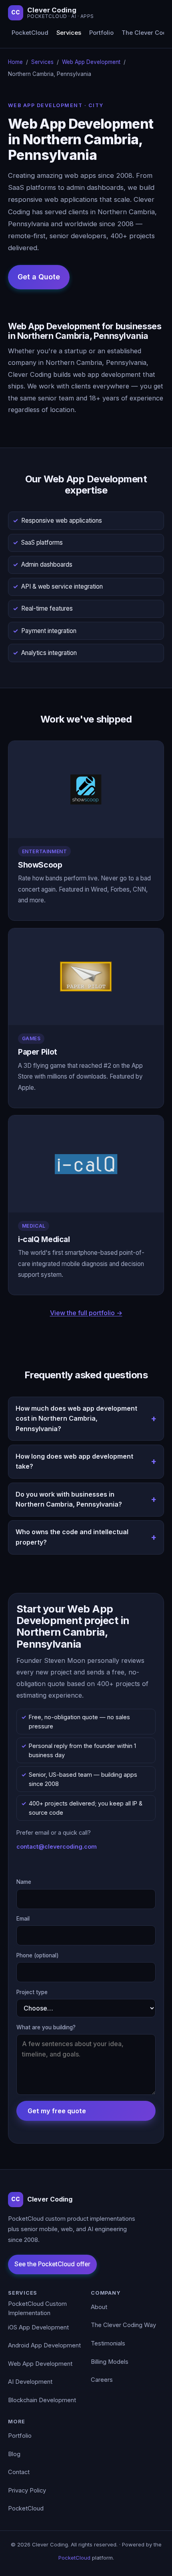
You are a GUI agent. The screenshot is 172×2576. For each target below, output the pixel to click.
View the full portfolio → (86, 1313)
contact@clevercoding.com (57, 1846)
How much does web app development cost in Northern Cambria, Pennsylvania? (76, 1418)
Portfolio (101, 33)
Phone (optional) (38, 1955)
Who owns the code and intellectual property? (72, 1537)
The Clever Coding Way (123, 2325)
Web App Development (91, 62)
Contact (19, 2472)
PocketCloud (30, 33)
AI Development (30, 2382)
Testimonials (108, 2343)
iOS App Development (38, 2327)
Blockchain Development (42, 2400)
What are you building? (46, 2027)
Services (69, 33)
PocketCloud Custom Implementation (37, 2309)
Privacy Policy (27, 2490)
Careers (102, 2380)
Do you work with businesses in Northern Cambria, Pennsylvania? (69, 1499)
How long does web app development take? (74, 1461)
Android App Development (44, 2345)
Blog (14, 2454)
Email (23, 1919)
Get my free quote (57, 2111)
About (99, 2307)
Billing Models (110, 2362)
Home (15, 62)
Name (24, 1882)
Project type (32, 1992)
